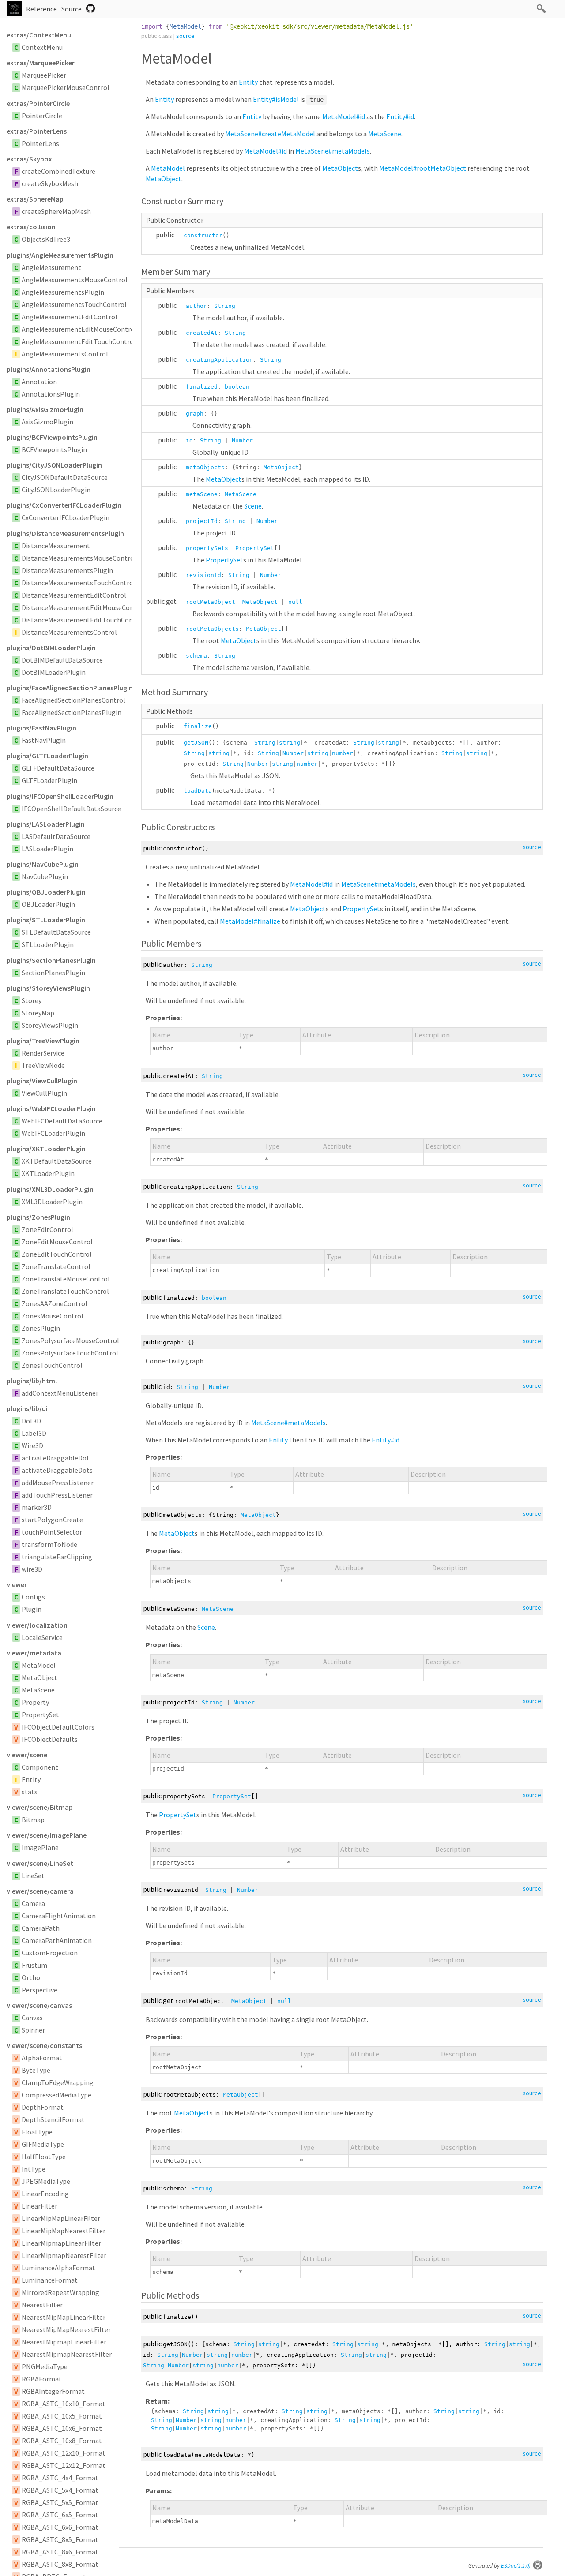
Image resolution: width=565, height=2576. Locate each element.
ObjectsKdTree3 (46, 239)
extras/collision (31, 227)
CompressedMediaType (56, 2095)
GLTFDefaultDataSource (58, 768)
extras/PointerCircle (38, 103)
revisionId (203, 575)
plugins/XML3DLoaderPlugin (50, 1189)
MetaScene (38, 1690)
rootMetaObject (211, 602)
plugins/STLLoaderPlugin (46, 920)
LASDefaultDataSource (56, 836)
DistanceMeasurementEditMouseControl (84, 607)
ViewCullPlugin (44, 1093)
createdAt (202, 333)
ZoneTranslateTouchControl (65, 1291)
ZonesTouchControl (52, 1365)
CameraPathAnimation (57, 1940)
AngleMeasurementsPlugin (63, 292)
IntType (34, 2169)
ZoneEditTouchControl (57, 1254)
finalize (198, 726)
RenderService (43, 1053)
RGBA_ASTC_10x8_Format (62, 2441)
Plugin (32, 1609)
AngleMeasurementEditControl (70, 317)
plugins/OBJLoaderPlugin (46, 892)
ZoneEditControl (47, 1229)
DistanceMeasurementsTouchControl (79, 583)
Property (35, 1702)
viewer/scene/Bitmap (40, 1807)
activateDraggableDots (57, 1470)
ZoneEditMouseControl (57, 1242)
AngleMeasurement (51, 267)
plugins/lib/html (32, 1381)
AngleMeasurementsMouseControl (75, 280)
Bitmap (33, 1820)
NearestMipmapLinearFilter (64, 2342)
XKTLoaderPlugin (48, 1173)
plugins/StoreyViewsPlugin (48, 988)
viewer (17, 1584)
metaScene (202, 494)
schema (196, 656)
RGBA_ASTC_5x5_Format (60, 2502)
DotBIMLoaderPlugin (54, 672)
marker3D (37, 1507)
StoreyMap (38, 1013)
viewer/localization (37, 1625)
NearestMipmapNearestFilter (67, 2354)
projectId (202, 521)
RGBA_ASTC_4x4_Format (60, 2478)
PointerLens (40, 143)
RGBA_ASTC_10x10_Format (64, 2404)
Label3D (34, 1433)
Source (72, 9)
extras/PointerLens (37, 131)
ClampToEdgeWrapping (58, 2082)
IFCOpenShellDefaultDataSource (71, 809)
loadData (198, 791)
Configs (33, 1597)
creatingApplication (219, 360)
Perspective (40, 1990)
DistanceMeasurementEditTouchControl (83, 620)
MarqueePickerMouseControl (66, 87)
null (295, 602)
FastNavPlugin (44, 740)
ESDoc (516, 2566)
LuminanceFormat (50, 2280)
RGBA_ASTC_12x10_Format (64, 2453)
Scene (253, 506)
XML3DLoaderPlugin (52, 1202)
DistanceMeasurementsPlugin (67, 570)
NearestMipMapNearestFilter (66, 2329)
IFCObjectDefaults (50, 1739)
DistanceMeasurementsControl (69, 632)
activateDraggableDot (56, 1458)
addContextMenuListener (60, 1393)
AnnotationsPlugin (51, 394)
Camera (33, 1903)
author (196, 306)
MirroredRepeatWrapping (60, 2292)
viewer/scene (27, 1755)
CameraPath (41, 1928)
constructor (203, 235)
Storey (32, 1000)
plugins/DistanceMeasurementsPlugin (65, 533)
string (290, 743)
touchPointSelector (52, 1532)
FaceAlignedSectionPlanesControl (73, 700)
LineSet (33, 1876)
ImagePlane (40, 1847)
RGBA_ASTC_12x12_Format (64, 2465)
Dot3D (31, 1421)
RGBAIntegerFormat (53, 2391)
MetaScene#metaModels (333, 151)
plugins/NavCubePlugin (43, 864)
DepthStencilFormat (53, 2119)
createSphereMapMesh (56, 211)
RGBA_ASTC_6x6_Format (60, 2527)
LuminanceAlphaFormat (58, 2268)
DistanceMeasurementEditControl (74, 595)
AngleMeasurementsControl (65, 354)
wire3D (32, 1569)
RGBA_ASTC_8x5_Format (60, 2539)
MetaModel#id (344, 116)
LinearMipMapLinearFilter (61, 2218)
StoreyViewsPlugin (50, 1025)
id (189, 440)
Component (40, 1767)
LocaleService (42, 1637)
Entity (31, 1779)
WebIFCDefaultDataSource (62, 1121)
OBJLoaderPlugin (48, 904)
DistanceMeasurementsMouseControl (79, 558)
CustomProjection (50, 1953)
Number (242, 440)
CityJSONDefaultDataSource (65, 477)
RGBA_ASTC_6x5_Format (60, 2515)
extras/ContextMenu (39, 35)
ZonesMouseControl (53, 1316)
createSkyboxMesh (50, 183)
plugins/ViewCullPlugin (42, 1081)
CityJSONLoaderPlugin (56, 490)
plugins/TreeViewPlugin (43, 1041)
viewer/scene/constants (44, 2045)
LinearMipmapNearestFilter (64, 2255)
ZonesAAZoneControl (55, 1303)
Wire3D (32, 1445)
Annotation (39, 382)
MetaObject (40, 1677)
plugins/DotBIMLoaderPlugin (51, 648)
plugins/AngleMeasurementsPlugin (60, 255)
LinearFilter (40, 2206)
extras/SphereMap (35, 199)
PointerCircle (42, 116)
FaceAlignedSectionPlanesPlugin (72, 712)
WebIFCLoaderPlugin (53, 1133)
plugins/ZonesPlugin (38, 1217)
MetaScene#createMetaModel (270, 134)
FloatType (37, 2132)
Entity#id (400, 116)
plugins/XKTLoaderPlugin (46, 1149)
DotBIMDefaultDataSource (62, 660)
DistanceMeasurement (56, 546)
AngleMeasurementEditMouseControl (79, 329)
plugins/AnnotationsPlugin (49, 369)
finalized (202, 387)
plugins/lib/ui (27, 1408)
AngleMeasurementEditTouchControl (79, 341)
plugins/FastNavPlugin (41, 728)
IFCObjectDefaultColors (58, 1727)
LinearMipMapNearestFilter (64, 2231)
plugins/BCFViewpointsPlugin (52, 437)
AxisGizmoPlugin (47, 422)
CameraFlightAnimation (59, 1916)
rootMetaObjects (212, 629)
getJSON (196, 743)
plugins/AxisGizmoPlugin (45, 409)
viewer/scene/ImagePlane (47, 1835)
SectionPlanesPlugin (53, 973)
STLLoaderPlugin (48, 944)
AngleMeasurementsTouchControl (74, 304)
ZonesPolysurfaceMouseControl (70, 1340)
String (225, 306)
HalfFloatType (44, 2157)
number (343, 753)
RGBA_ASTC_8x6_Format (60, 2552)
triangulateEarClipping (57, 1557)
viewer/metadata (34, 1653)
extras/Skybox (29, 159)
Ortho (31, 1977)
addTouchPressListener (57, 1495)
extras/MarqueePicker (41, 63)
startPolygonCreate (52, 1520)
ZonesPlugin (41, 1328)
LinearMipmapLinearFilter (61, 2243)
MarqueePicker (44, 75)
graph (195, 414)
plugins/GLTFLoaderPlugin (47, 756)
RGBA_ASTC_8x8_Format (60, 2564)
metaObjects (205, 467)
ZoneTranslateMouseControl (66, 1279)
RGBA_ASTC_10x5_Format (62, 2416)
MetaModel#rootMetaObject (423, 168)
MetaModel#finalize (250, 921)
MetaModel (39, 1665)
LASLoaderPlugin (47, 849)
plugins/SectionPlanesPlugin (51, 960)
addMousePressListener (58, 1483)
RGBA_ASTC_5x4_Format (60, 2490)
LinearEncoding (45, 2194)
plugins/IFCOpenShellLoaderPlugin (60, 796)
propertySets (207, 548)
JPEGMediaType (46, 2181)
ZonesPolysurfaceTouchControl (70, 1353)
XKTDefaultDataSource (57, 1161)
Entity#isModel (276, 99)
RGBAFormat (42, 2379)
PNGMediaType (45, 2366)
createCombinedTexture (58, 171)
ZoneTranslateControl (56, 1266)
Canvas (32, 2018)
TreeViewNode (43, 1065)
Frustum (34, 1965)
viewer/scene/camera (40, 1891)
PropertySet (40, 1715)
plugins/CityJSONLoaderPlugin (54, 465)
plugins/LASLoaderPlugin (46, 824)
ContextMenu (42, 47)
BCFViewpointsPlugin (54, 449)
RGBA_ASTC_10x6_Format (62, 2428)
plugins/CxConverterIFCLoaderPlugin (64, 505)
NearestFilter (42, 2305)
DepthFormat (43, 2107)
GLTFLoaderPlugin (49, 780)
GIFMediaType (43, 2144)
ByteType (36, 2070)
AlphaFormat (42, 2058)
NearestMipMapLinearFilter (64, 2317)
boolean (237, 387)
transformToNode (49, 1544)
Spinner (33, 2030)
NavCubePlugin (45, 876)
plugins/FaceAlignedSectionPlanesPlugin (69, 688)
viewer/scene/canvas (39, 2005)
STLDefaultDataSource (56, 932)
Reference (41, 9)
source (185, 36)
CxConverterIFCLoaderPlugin (66, 517)
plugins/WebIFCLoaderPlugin (51, 1108)
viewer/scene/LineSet (40, 1863)
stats (30, 1792)
